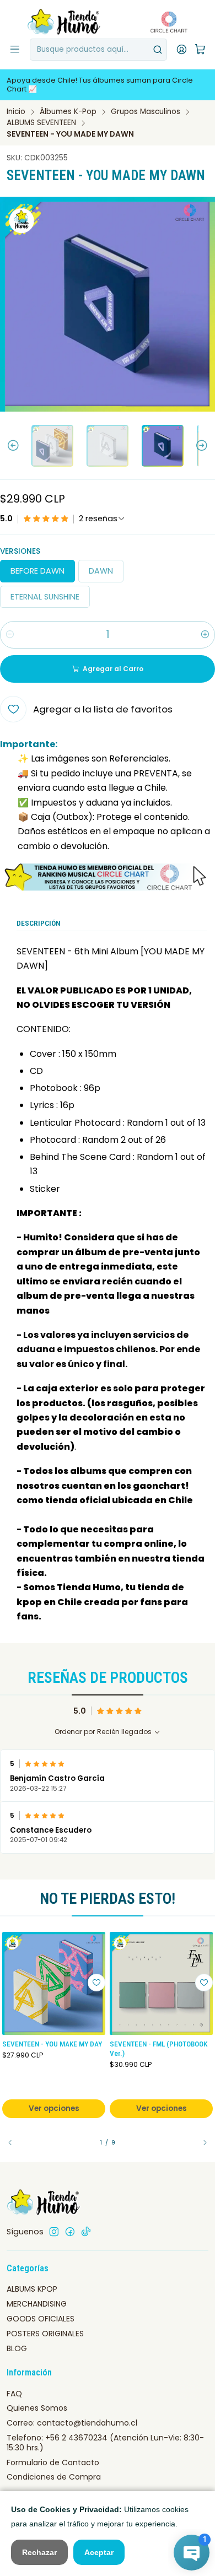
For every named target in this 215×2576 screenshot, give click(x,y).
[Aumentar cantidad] (205, 635)
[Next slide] (207, 446)
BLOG (17, 2348)
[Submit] (158, 50)
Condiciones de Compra (54, 2477)
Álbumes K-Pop (68, 112)
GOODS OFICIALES (41, 2319)
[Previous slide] (8, 446)
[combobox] (98, 50)
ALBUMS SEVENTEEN (41, 123)
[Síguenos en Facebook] (70, 2232)
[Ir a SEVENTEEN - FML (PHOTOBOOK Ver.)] (161, 1983)
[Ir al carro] (200, 50)
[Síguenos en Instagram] (54, 2232)
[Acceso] (182, 50)
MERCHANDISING (37, 2304)
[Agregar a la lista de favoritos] (96, 1983)
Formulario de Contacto (53, 2462)
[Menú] (15, 50)
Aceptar (99, 2552)
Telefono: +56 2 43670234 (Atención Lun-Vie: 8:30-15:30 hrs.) (105, 2443)
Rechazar (39, 2552)
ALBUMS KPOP (32, 2289)
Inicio (16, 112)
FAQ (14, 2394)
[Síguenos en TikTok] (86, 2232)
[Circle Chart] (166, 22)
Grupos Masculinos (146, 112)
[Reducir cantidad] (10, 635)
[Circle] (108, 877)
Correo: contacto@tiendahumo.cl (72, 2423)
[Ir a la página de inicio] (64, 22)
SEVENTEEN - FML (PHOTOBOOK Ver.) (158, 2049)
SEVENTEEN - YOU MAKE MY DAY (52, 2044)
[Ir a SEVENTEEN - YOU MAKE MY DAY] (54, 1983)
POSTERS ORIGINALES (45, 2334)
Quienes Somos (37, 2408)
